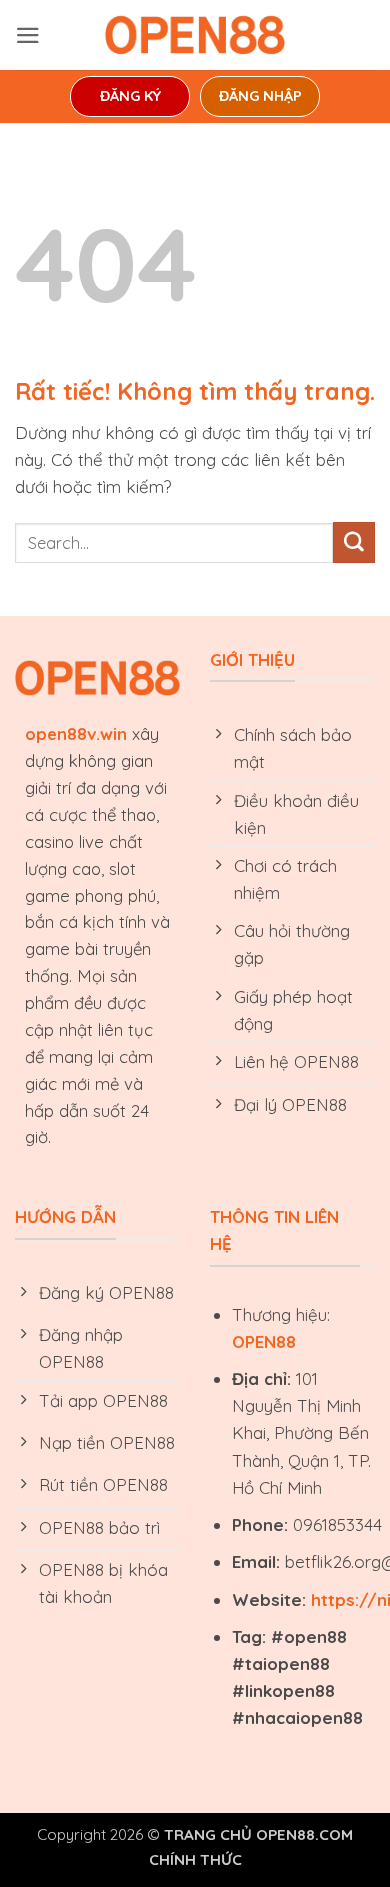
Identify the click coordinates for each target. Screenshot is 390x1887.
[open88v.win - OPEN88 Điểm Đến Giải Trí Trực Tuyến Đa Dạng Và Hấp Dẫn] (195, 35)
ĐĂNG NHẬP (260, 96)
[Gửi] (354, 542)
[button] (28, 35)
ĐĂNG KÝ (130, 96)
